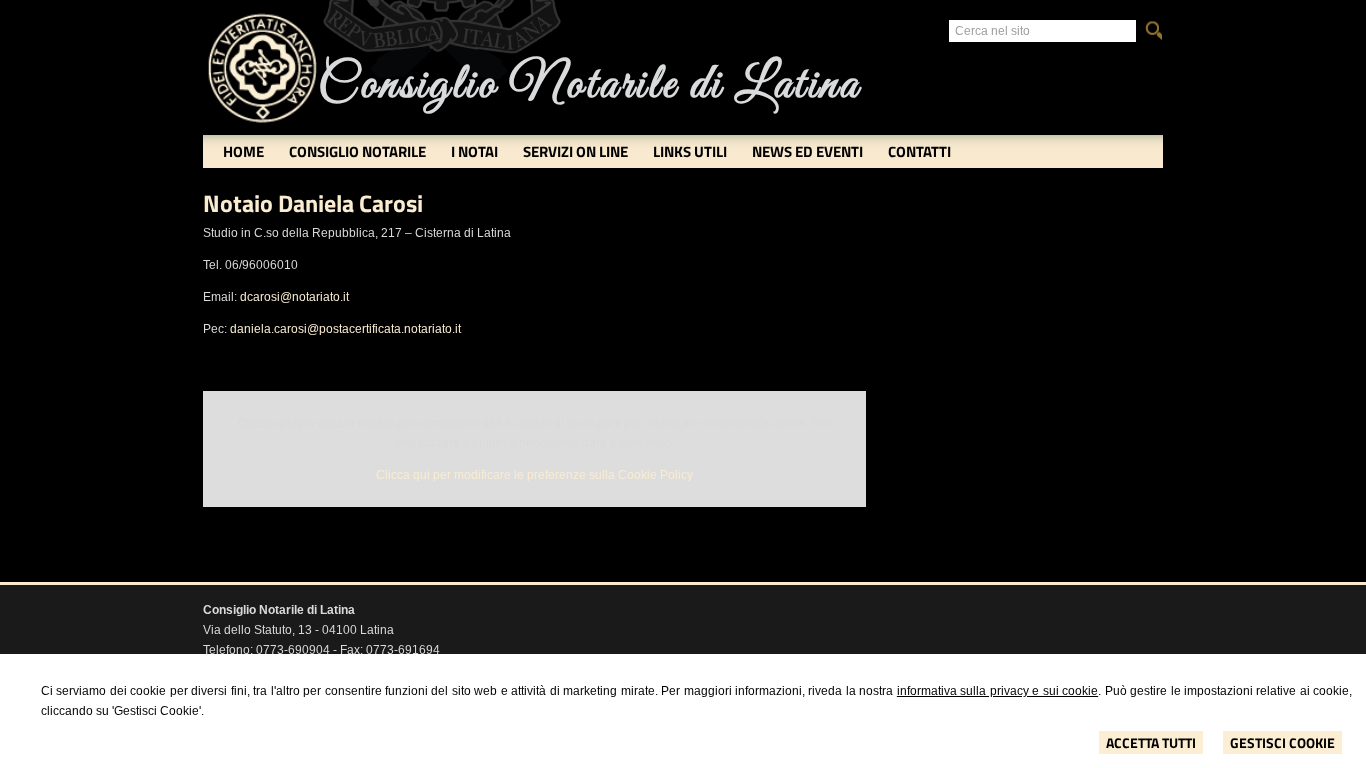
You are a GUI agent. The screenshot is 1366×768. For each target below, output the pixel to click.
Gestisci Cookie (1282, 742)
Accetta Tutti (1151, 742)
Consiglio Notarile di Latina (589, 85)
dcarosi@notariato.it (294, 297)
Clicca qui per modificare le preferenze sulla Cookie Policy (534, 475)
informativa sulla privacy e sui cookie (997, 691)
